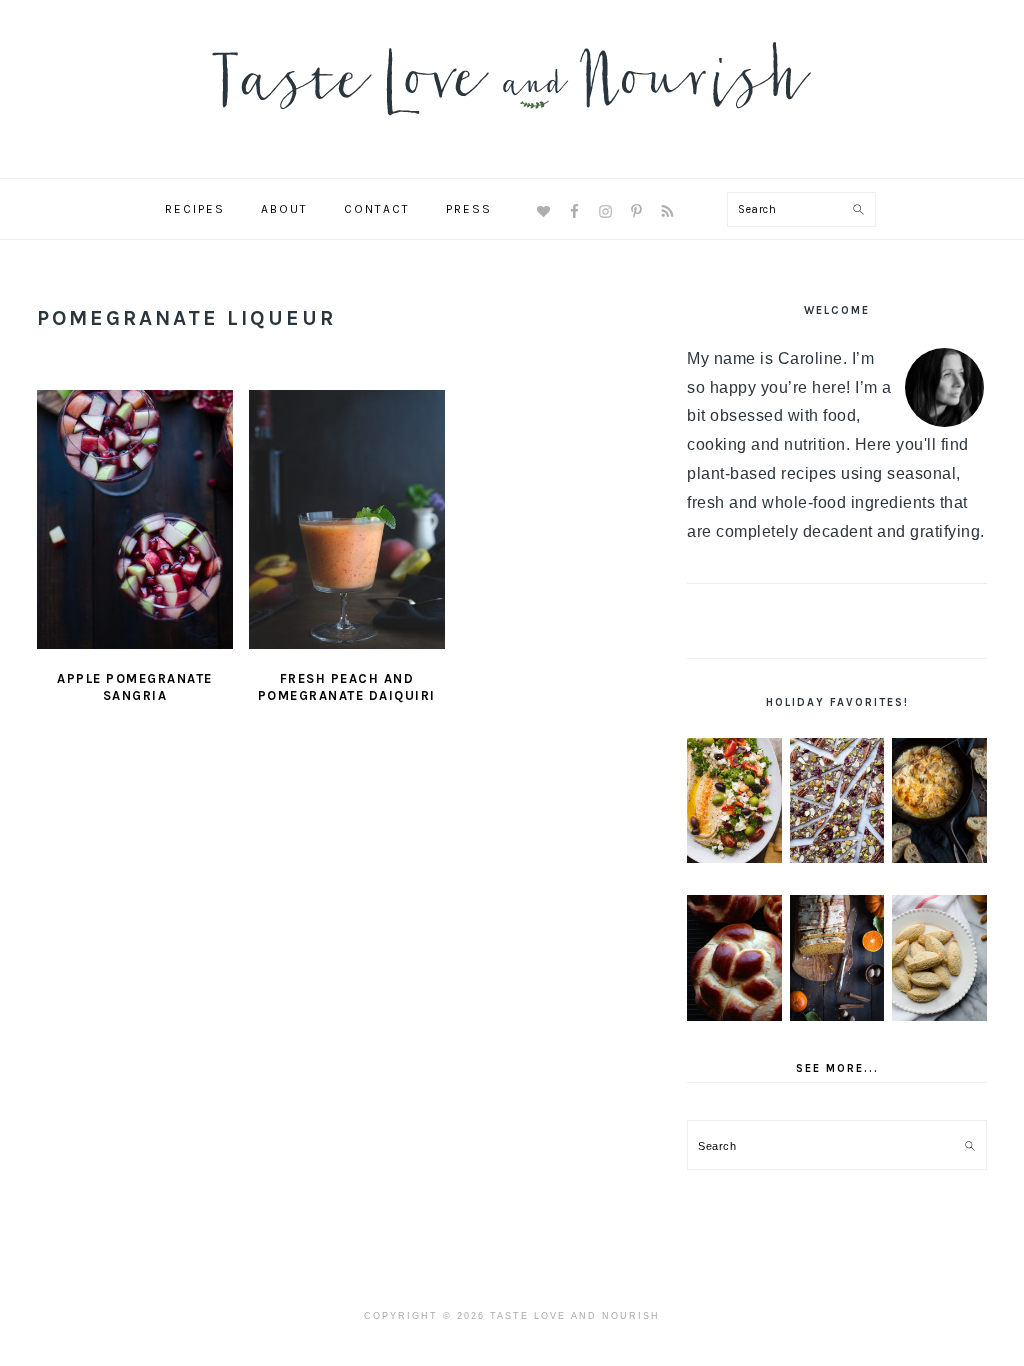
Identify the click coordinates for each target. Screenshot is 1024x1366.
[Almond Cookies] (939, 958)
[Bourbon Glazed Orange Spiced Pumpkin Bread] (837, 958)
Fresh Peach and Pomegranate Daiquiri (347, 687)
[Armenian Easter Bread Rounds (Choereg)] (734, 958)
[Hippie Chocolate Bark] (837, 801)
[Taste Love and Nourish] (512, 128)
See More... (837, 1068)
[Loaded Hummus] (734, 801)
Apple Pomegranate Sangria (135, 687)
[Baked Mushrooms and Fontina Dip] (939, 801)
